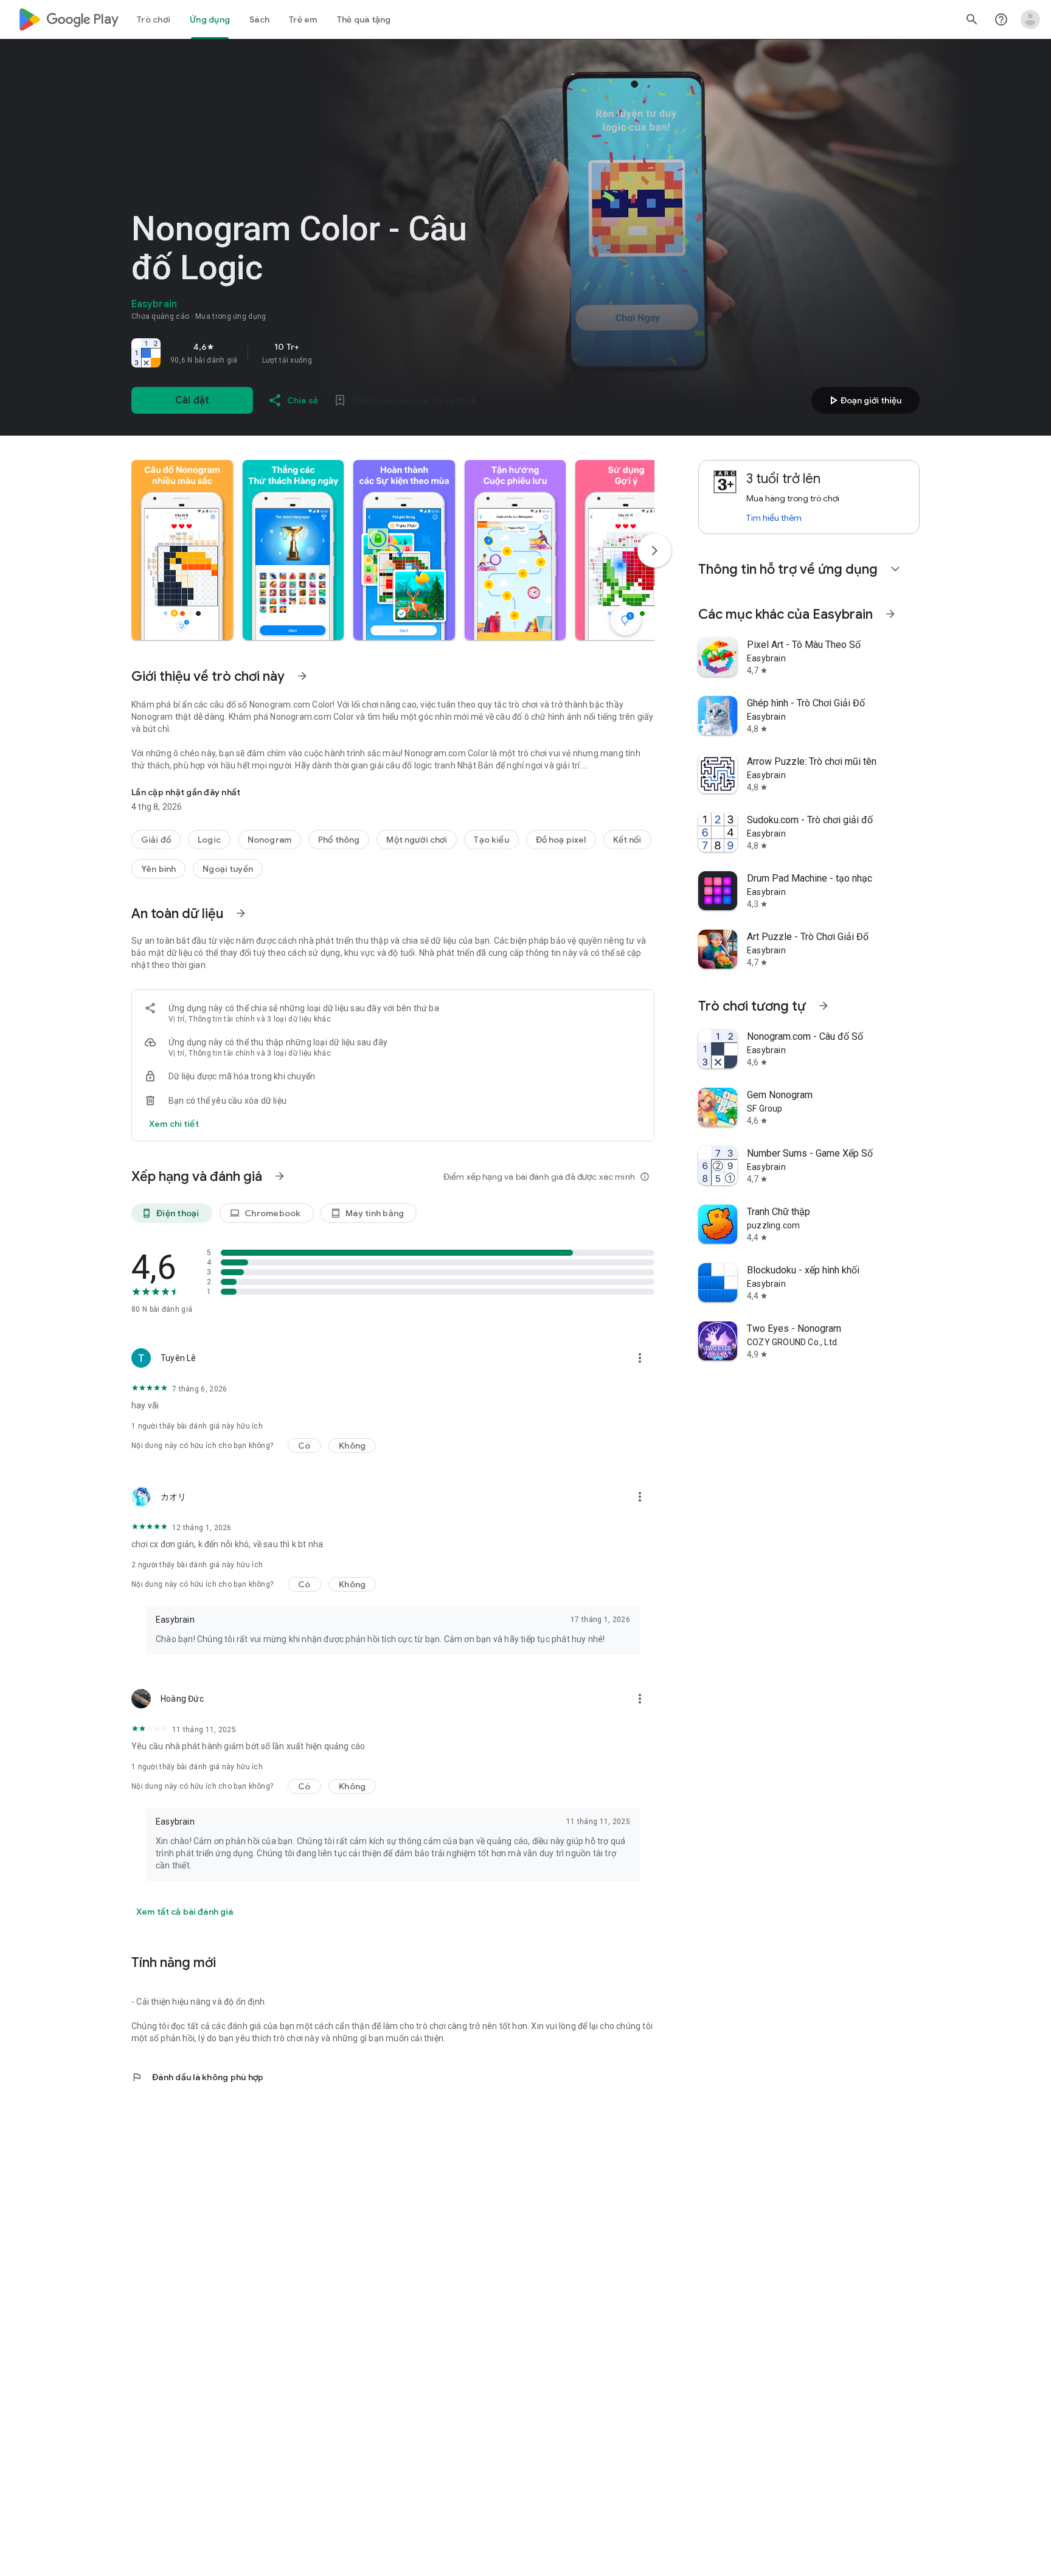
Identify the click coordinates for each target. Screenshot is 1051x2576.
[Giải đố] (156, 840)
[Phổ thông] (339, 840)
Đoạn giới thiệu (864, 400)
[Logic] (209, 840)
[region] (302, 353)
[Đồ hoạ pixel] (561, 840)
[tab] (154, 19)
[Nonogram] (269, 840)
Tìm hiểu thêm (774, 518)
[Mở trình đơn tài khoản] (1030, 19)
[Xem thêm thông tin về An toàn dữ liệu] (241, 913)
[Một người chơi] (417, 840)
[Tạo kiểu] (491, 840)
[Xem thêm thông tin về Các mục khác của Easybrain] (890, 614)
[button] (182, 550)
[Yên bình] (158, 869)
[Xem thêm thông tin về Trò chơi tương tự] (824, 1006)
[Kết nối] (627, 840)
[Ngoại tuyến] (228, 869)
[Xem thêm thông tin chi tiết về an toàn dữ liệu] (174, 1124)
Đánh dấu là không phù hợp (197, 2077)
